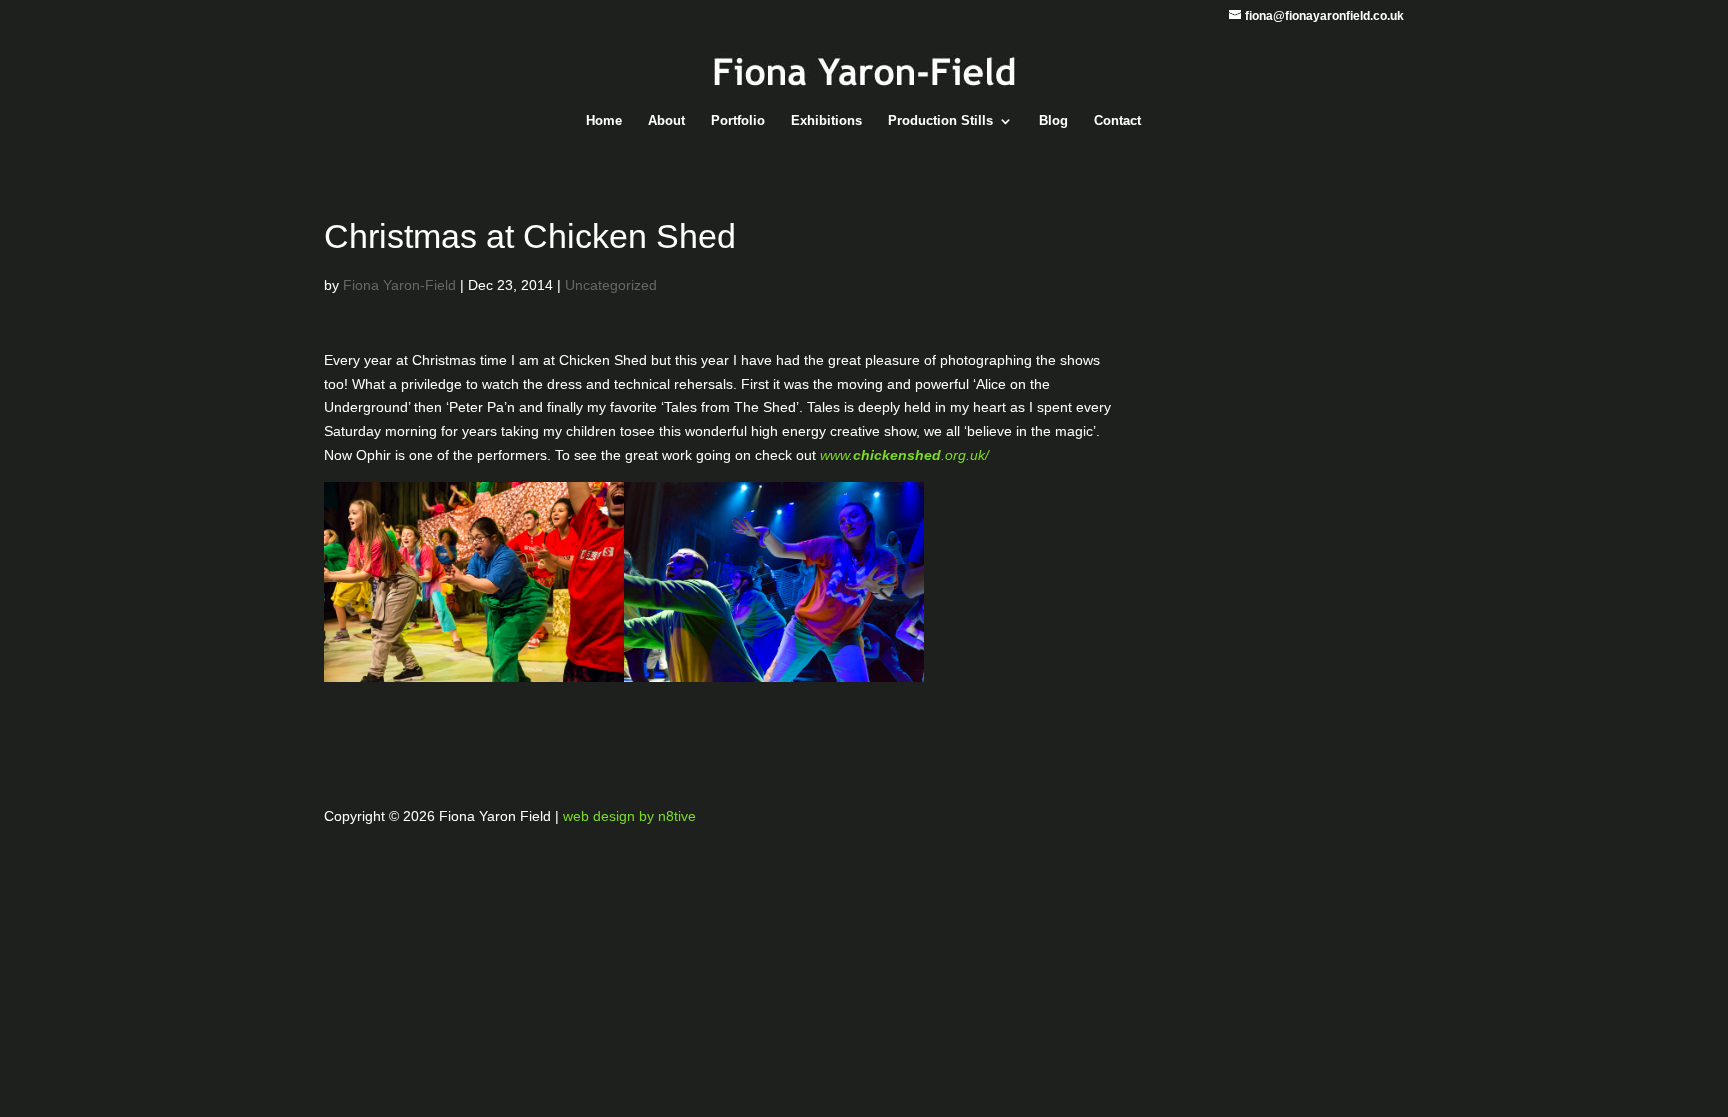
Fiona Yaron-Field (399, 285)
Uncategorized (611, 285)
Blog (1053, 121)
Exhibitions (826, 121)
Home (604, 121)
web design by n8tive (629, 816)
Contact (1117, 121)
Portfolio (738, 121)
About (666, 121)
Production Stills (940, 121)
